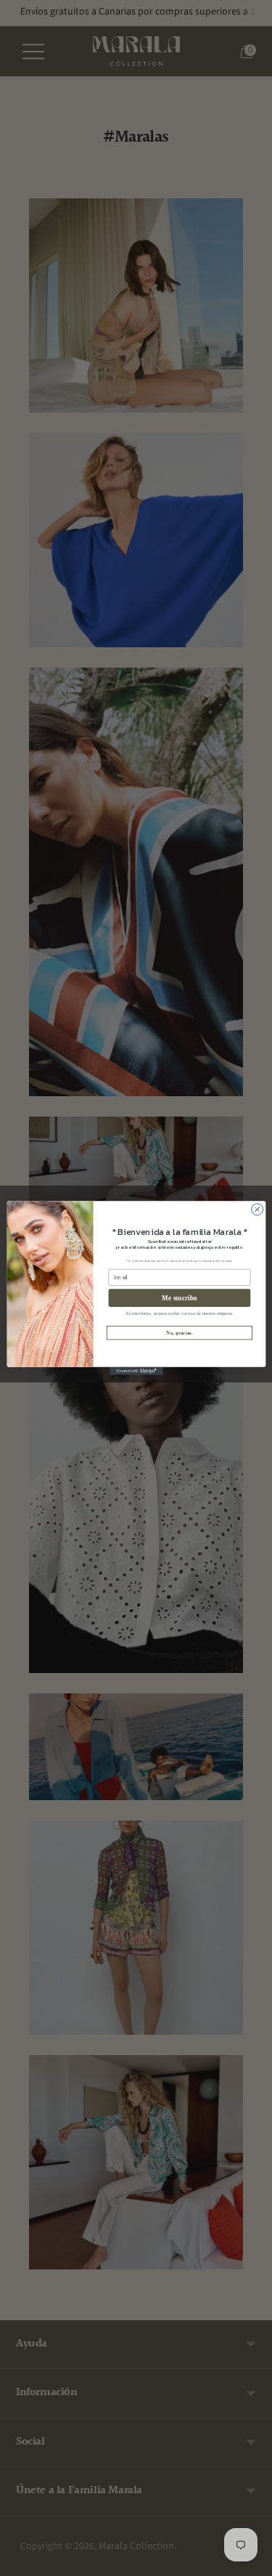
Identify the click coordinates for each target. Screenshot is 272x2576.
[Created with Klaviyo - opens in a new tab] (136, 1371)
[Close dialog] (257, 1210)
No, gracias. (180, 1333)
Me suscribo (179, 1298)
